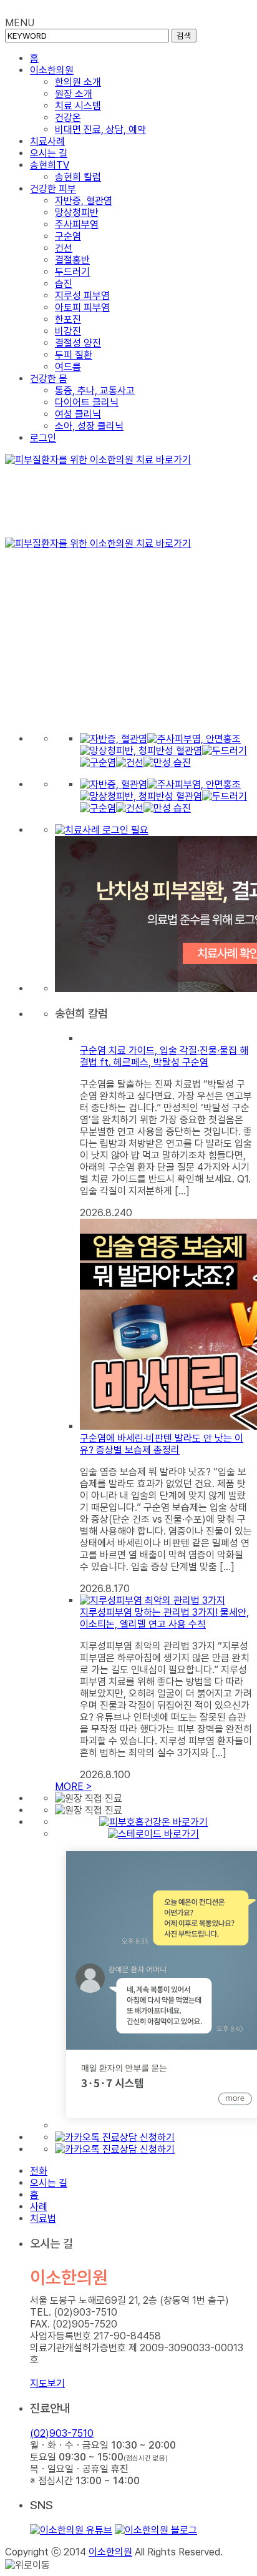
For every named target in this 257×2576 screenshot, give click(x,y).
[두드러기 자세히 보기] (225, 751)
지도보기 (47, 2383)
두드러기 (72, 272)
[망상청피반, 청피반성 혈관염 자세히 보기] (141, 751)
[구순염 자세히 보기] (98, 763)
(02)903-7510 (62, 2433)
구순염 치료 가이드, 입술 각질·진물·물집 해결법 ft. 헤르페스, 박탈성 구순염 (164, 1056)
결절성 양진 (78, 343)
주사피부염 (77, 224)
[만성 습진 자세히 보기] (167, 763)
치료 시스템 (78, 106)
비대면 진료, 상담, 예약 (100, 130)
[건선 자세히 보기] (130, 763)
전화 (39, 2171)
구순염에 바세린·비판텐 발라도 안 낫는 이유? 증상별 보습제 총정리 (162, 1444)
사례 (39, 2207)
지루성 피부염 (82, 296)
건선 (64, 248)
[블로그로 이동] (156, 2530)
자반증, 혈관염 (84, 201)
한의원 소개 (78, 82)
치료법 (43, 2219)
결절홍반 (72, 260)
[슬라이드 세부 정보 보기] (128, 496)
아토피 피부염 (82, 307)
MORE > (73, 1787)
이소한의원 (52, 70)
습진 (64, 284)
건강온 (68, 118)
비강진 (68, 331)
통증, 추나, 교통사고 (95, 391)
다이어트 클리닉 (87, 402)
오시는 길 (49, 153)
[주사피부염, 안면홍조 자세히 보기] (194, 739)
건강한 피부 (53, 189)
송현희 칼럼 (78, 177)
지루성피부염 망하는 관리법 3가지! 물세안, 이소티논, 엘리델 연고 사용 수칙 (164, 1618)
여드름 (68, 367)
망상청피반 (77, 213)
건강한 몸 (49, 379)
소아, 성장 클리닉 (89, 426)
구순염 (68, 236)
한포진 (68, 319)
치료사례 (47, 141)
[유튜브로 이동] (71, 2530)
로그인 (43, 438)
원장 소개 (74, 94)
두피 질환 (74, 355)
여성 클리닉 (78, 414)
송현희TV (50, 165)
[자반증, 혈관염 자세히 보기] (114, 739)
